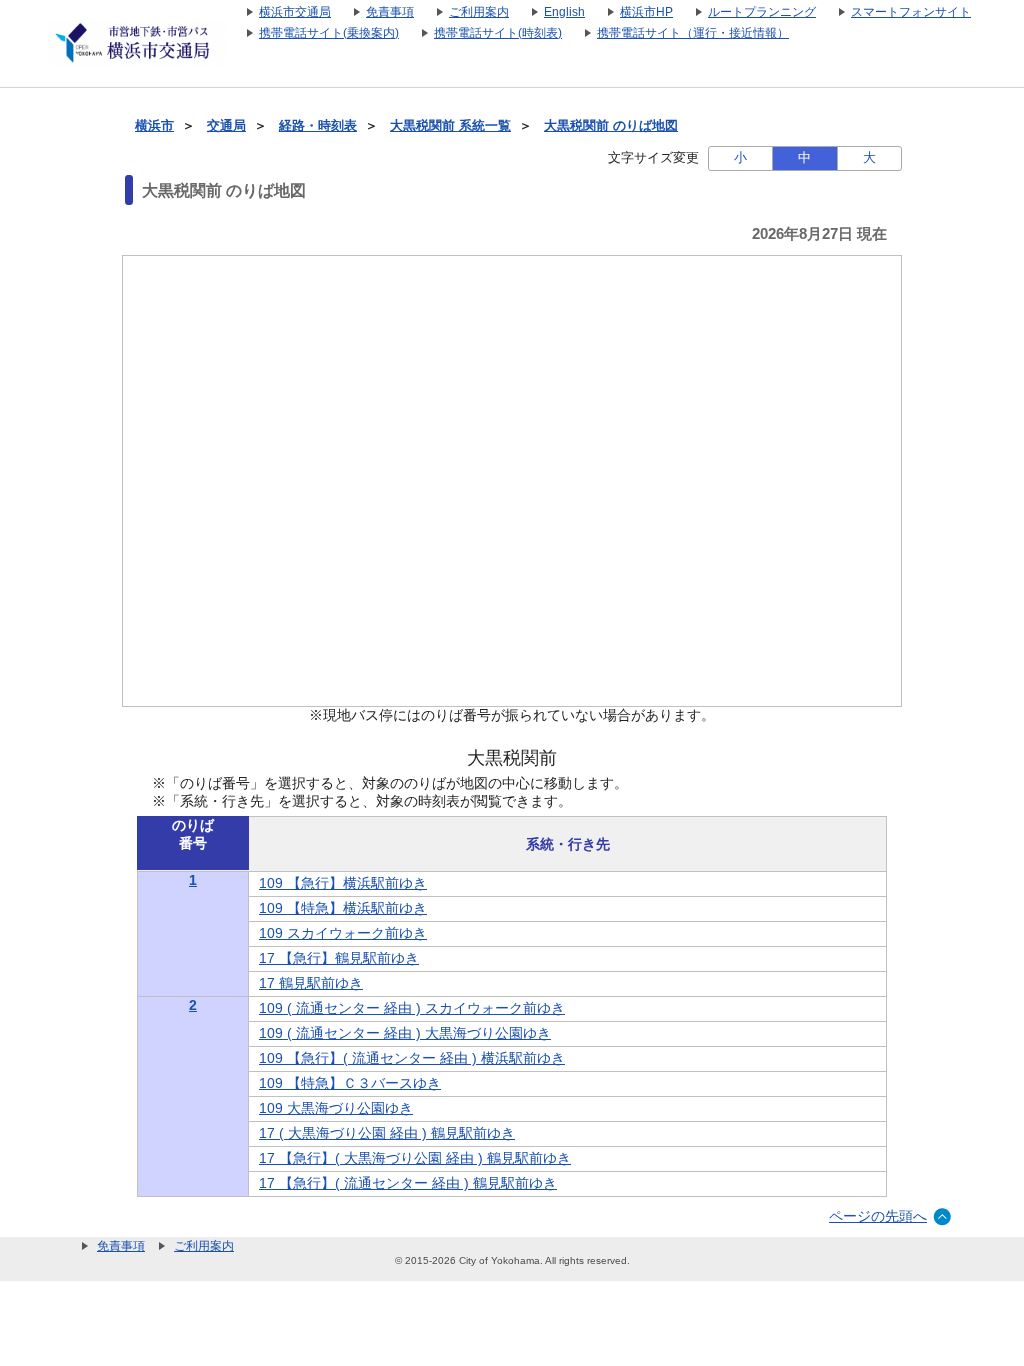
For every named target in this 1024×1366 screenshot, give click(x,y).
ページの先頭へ (878, 1216)
